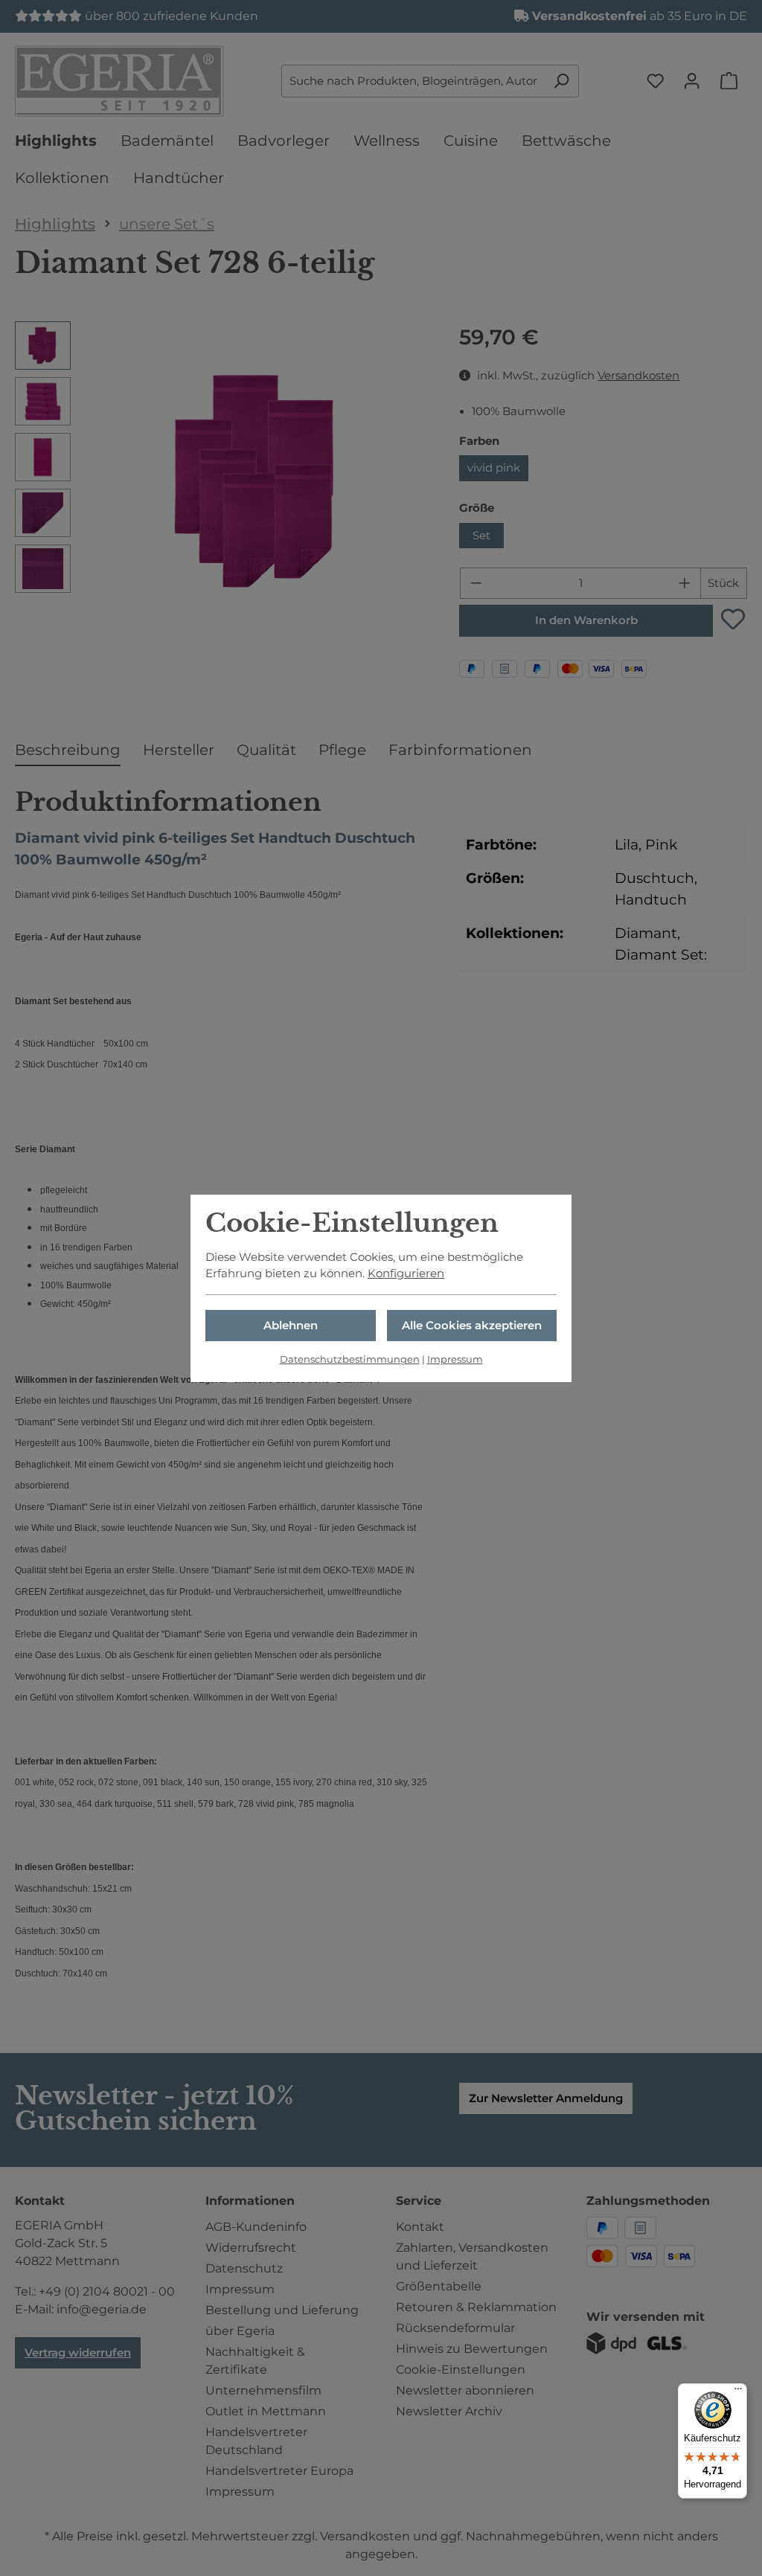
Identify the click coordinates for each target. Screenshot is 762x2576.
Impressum (455, 1359)
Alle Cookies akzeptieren (472, 1326)
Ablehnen (291, 1326)
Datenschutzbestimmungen (350, 1359)
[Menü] (738, 2392)
